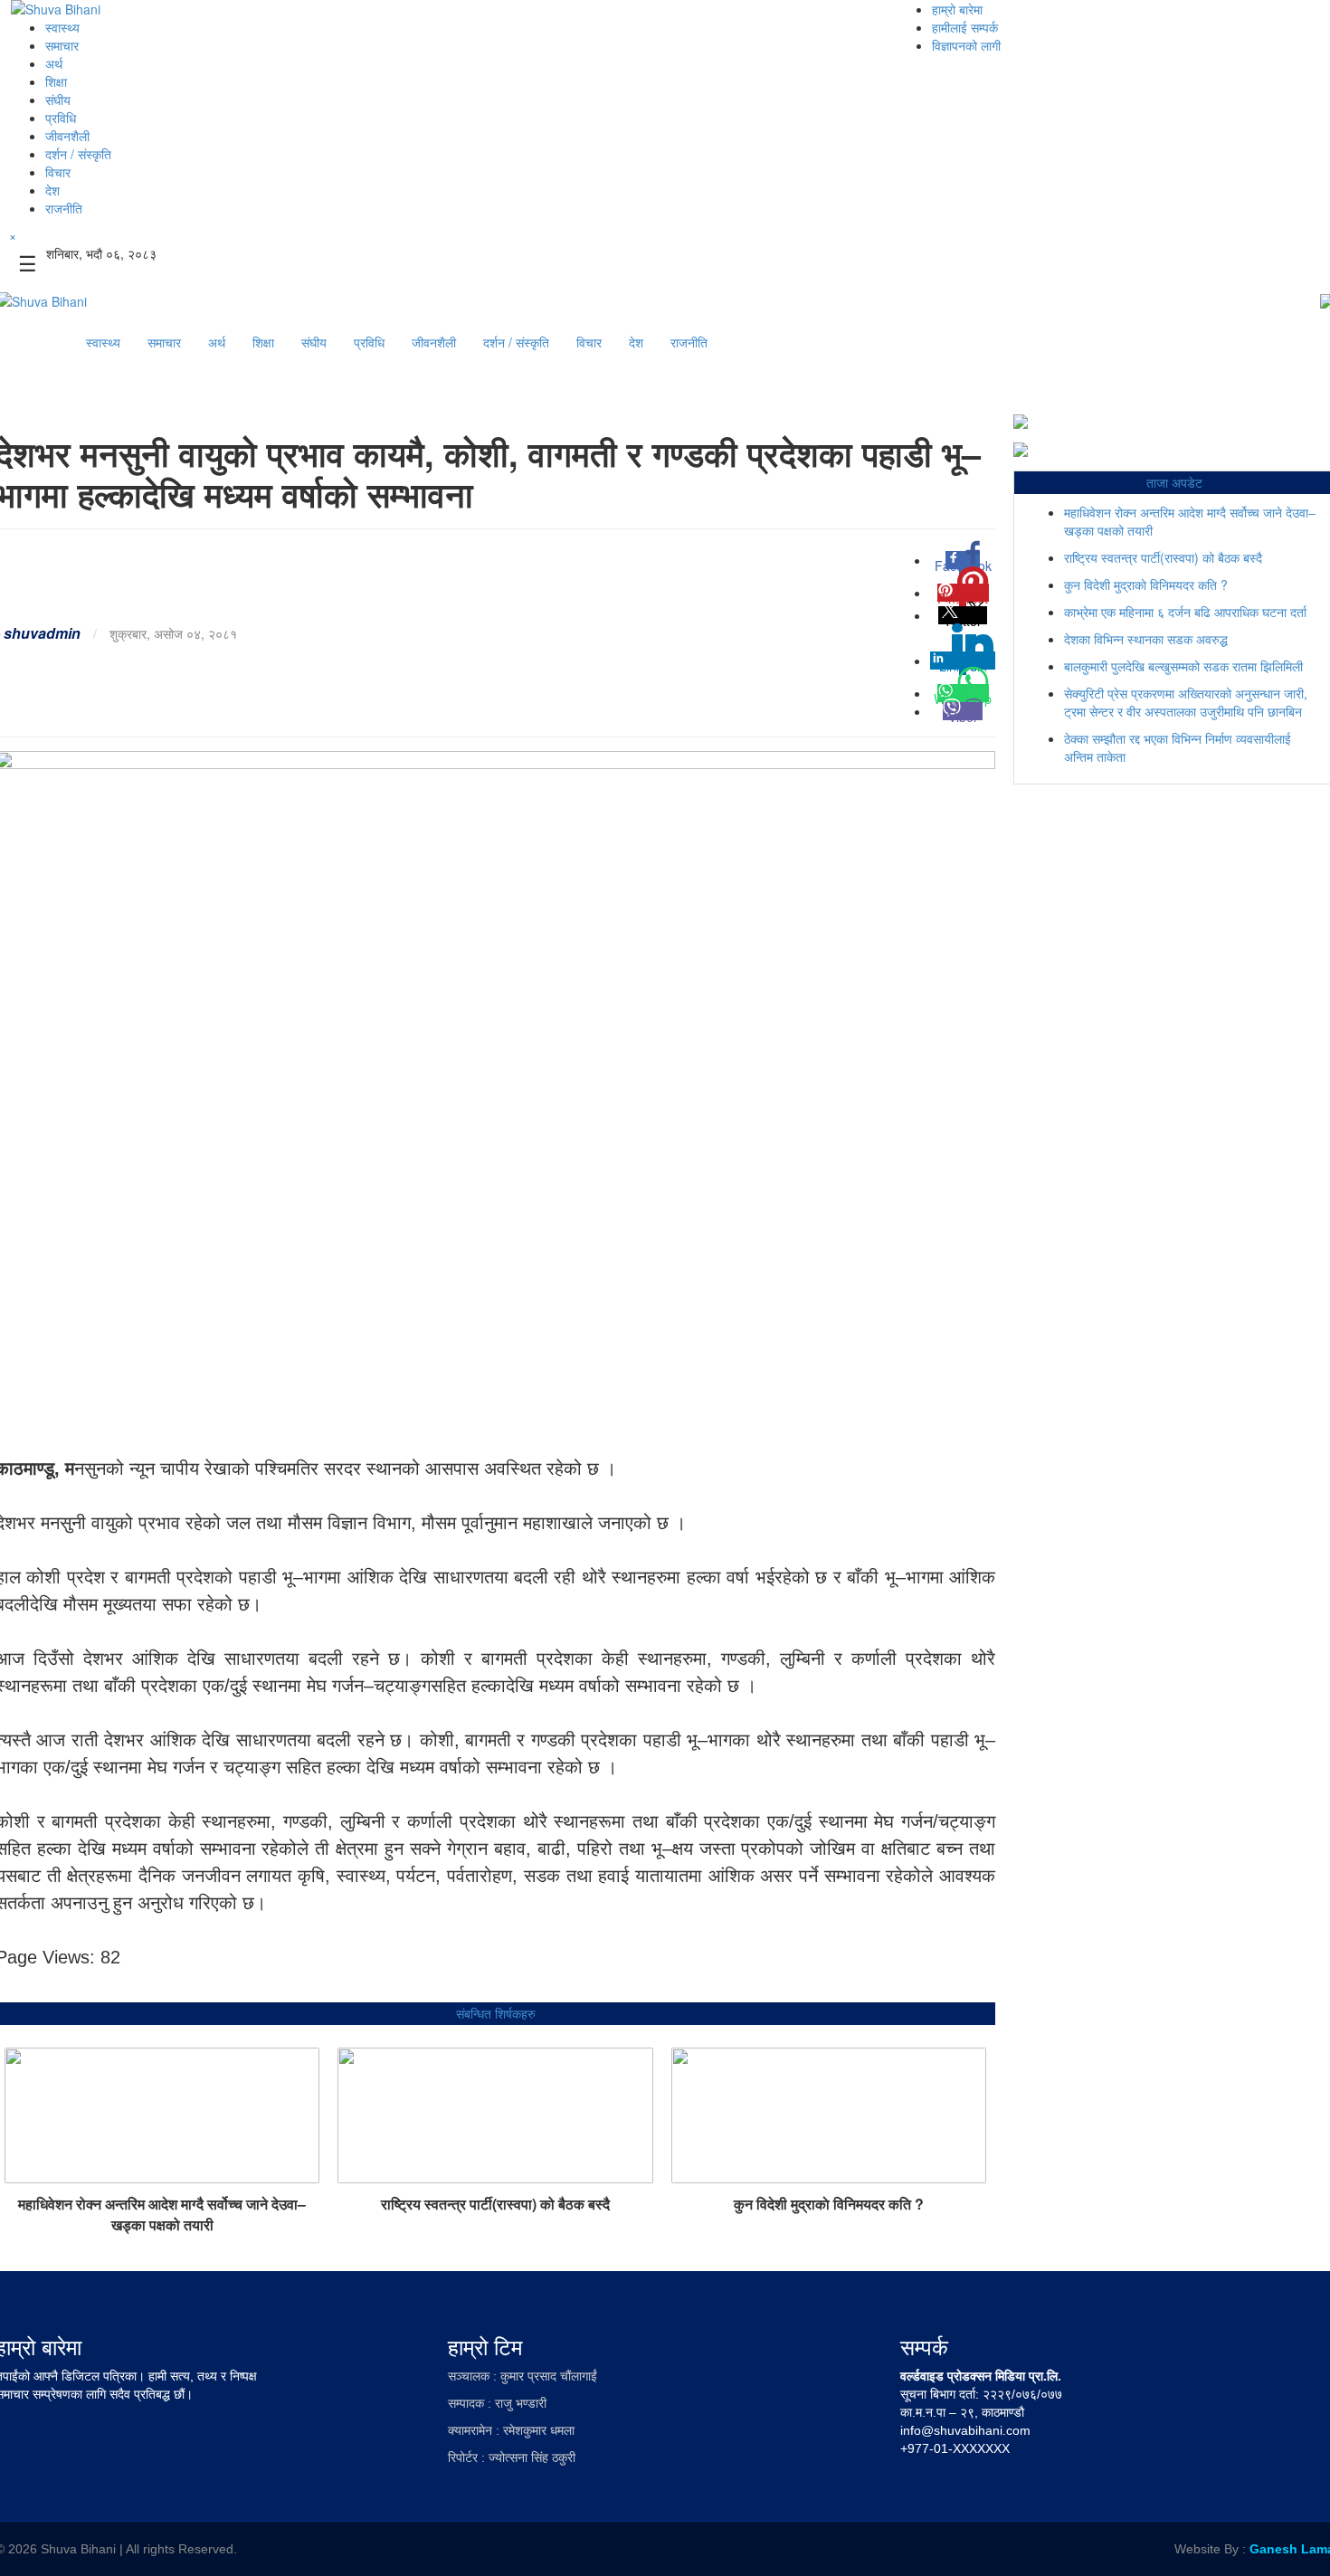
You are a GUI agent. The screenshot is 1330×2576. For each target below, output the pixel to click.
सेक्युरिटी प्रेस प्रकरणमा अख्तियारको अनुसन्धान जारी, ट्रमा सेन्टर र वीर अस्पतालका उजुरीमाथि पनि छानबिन (1186, 702)
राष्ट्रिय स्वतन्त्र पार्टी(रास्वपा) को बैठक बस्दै (495, 2204)
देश (52, 190)
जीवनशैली (67, 136)
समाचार (62, 45)
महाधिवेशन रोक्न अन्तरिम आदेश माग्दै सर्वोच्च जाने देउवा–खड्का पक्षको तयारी (162, 2214)
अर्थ (54, 63)
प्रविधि (61, 118)
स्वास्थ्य (62, 27)
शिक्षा (56, 81)
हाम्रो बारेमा (957, 9)
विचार (58, 172)
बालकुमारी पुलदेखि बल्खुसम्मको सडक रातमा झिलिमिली (1183, 666)
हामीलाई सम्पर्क (965, 27)
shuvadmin (42, 633)
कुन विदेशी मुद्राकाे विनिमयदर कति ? (829, 2204)
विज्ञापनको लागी (966, 45)
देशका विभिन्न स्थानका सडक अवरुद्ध (1146, 639)
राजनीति (64, 208)
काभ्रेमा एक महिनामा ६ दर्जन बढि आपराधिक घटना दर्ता (1185, 612)
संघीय (58, 100)
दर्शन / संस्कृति (78, 154)
